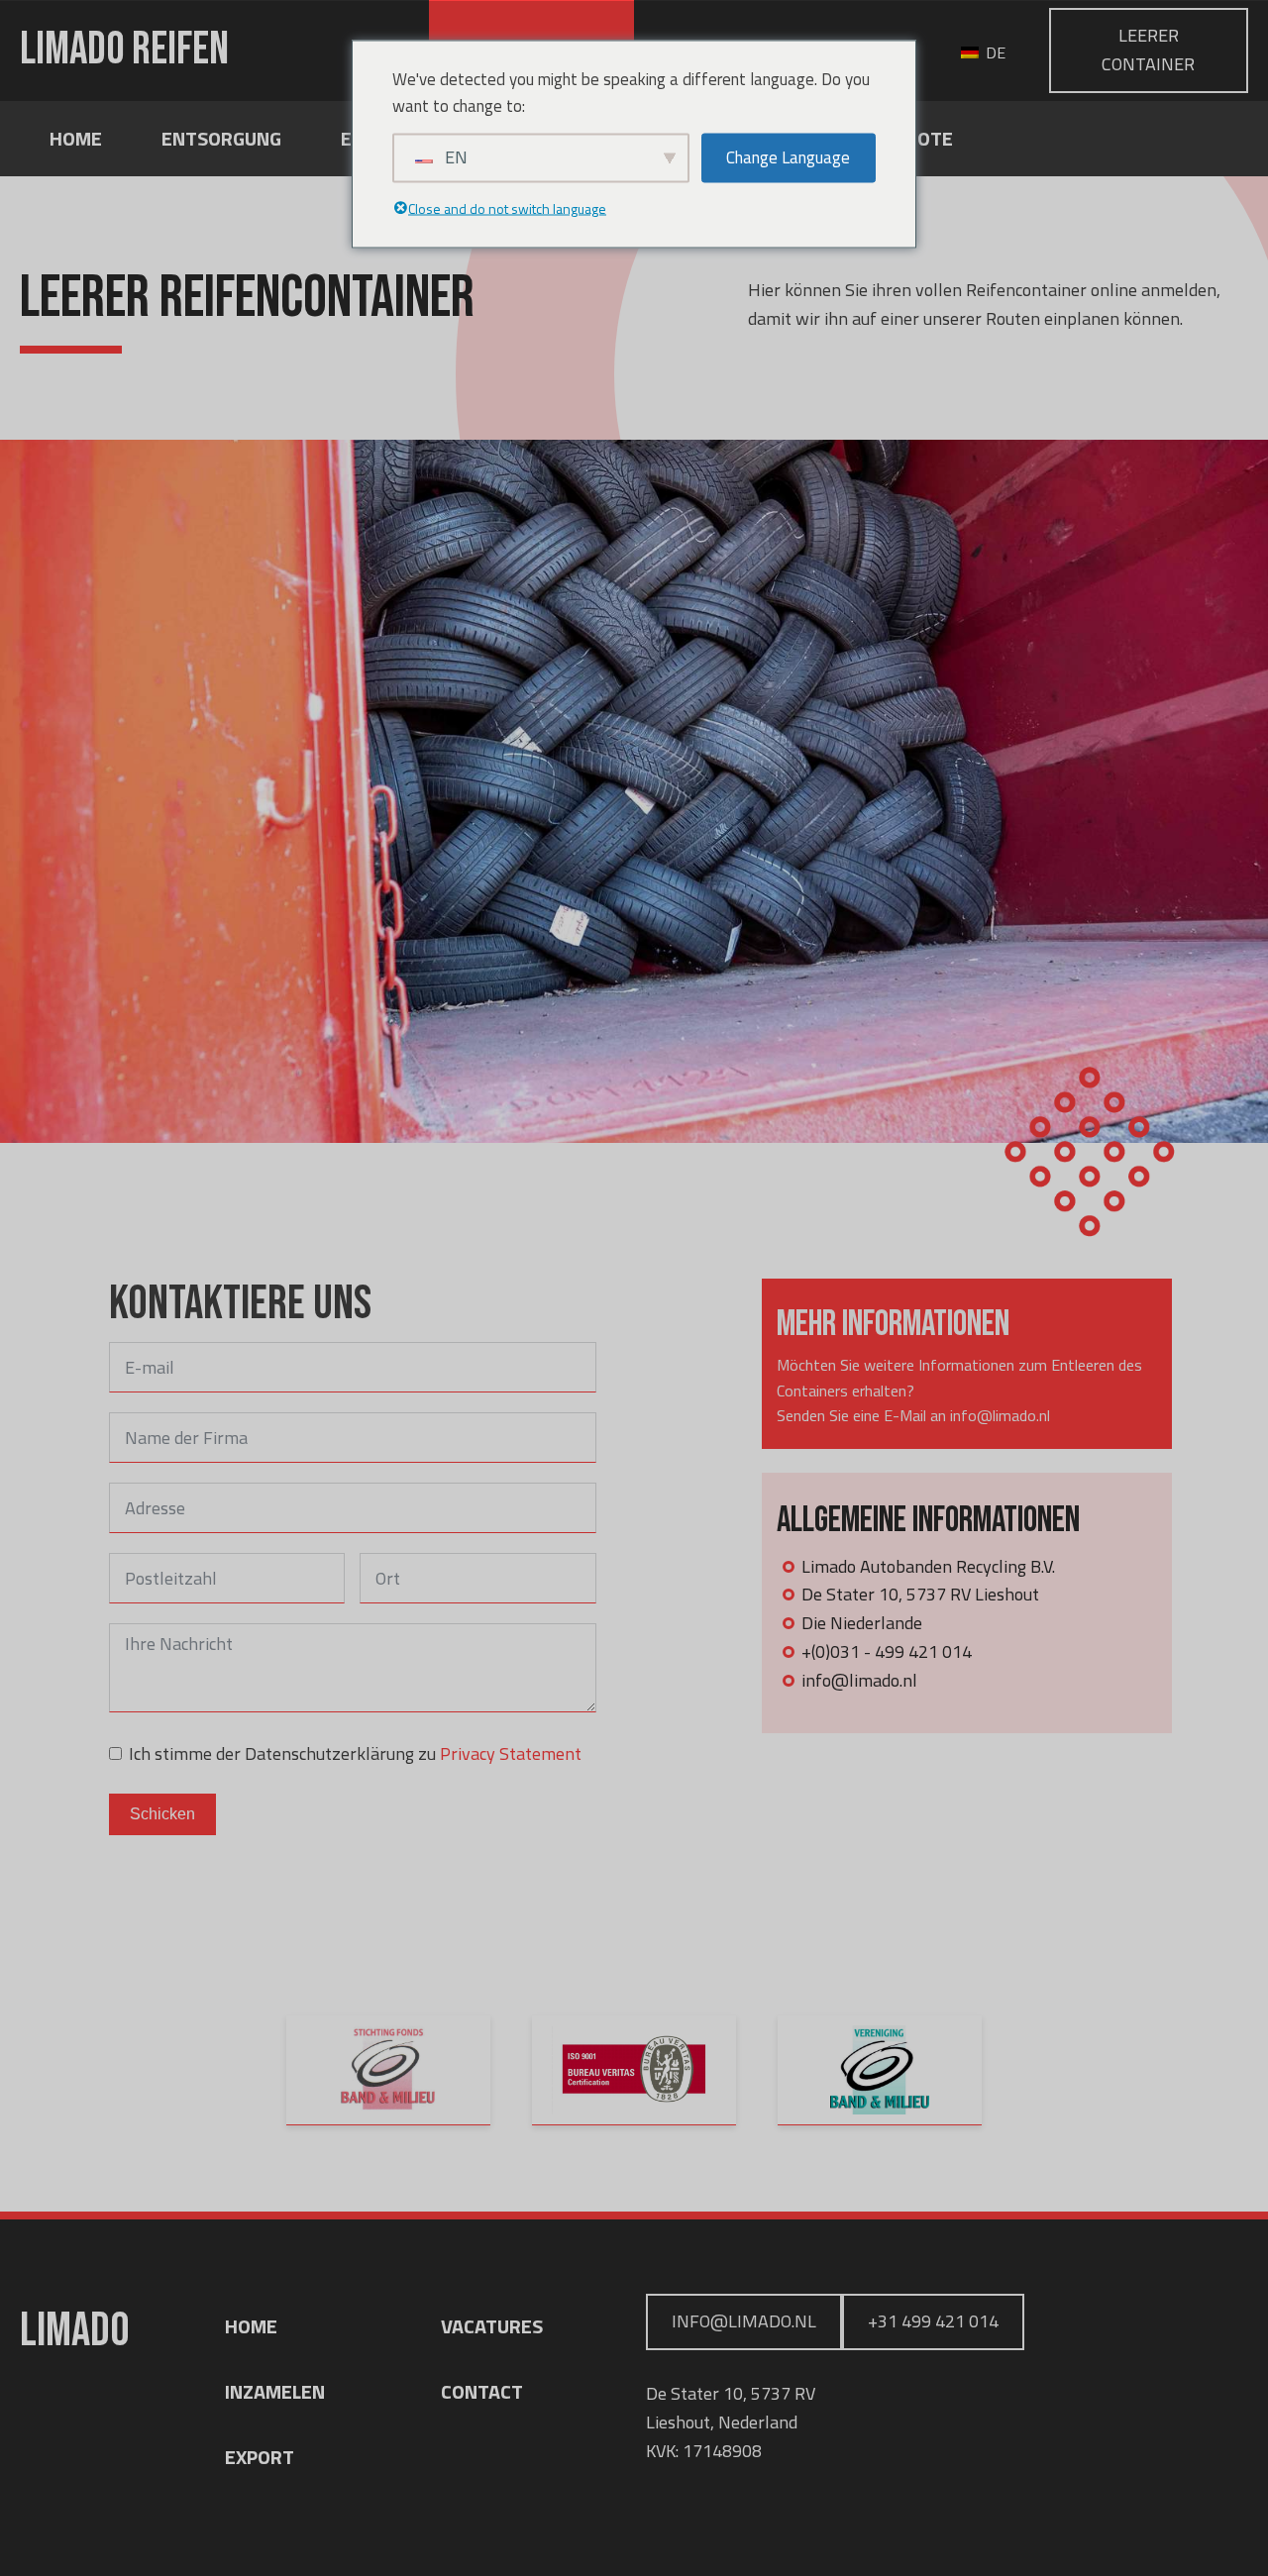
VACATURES (492, 2326)
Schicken (162, 1814)
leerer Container (1148, 50)
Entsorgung (221, 138)
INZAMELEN (275, 2391)
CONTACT (482, 2391)
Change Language (788, 157)
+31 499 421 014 (933, 2321)
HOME (251, 2326)
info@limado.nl (744, 2321)
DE (994, 52)
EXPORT (260, 2457)
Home (76, 138)
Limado (124, 51)
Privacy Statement (511, 1753)
